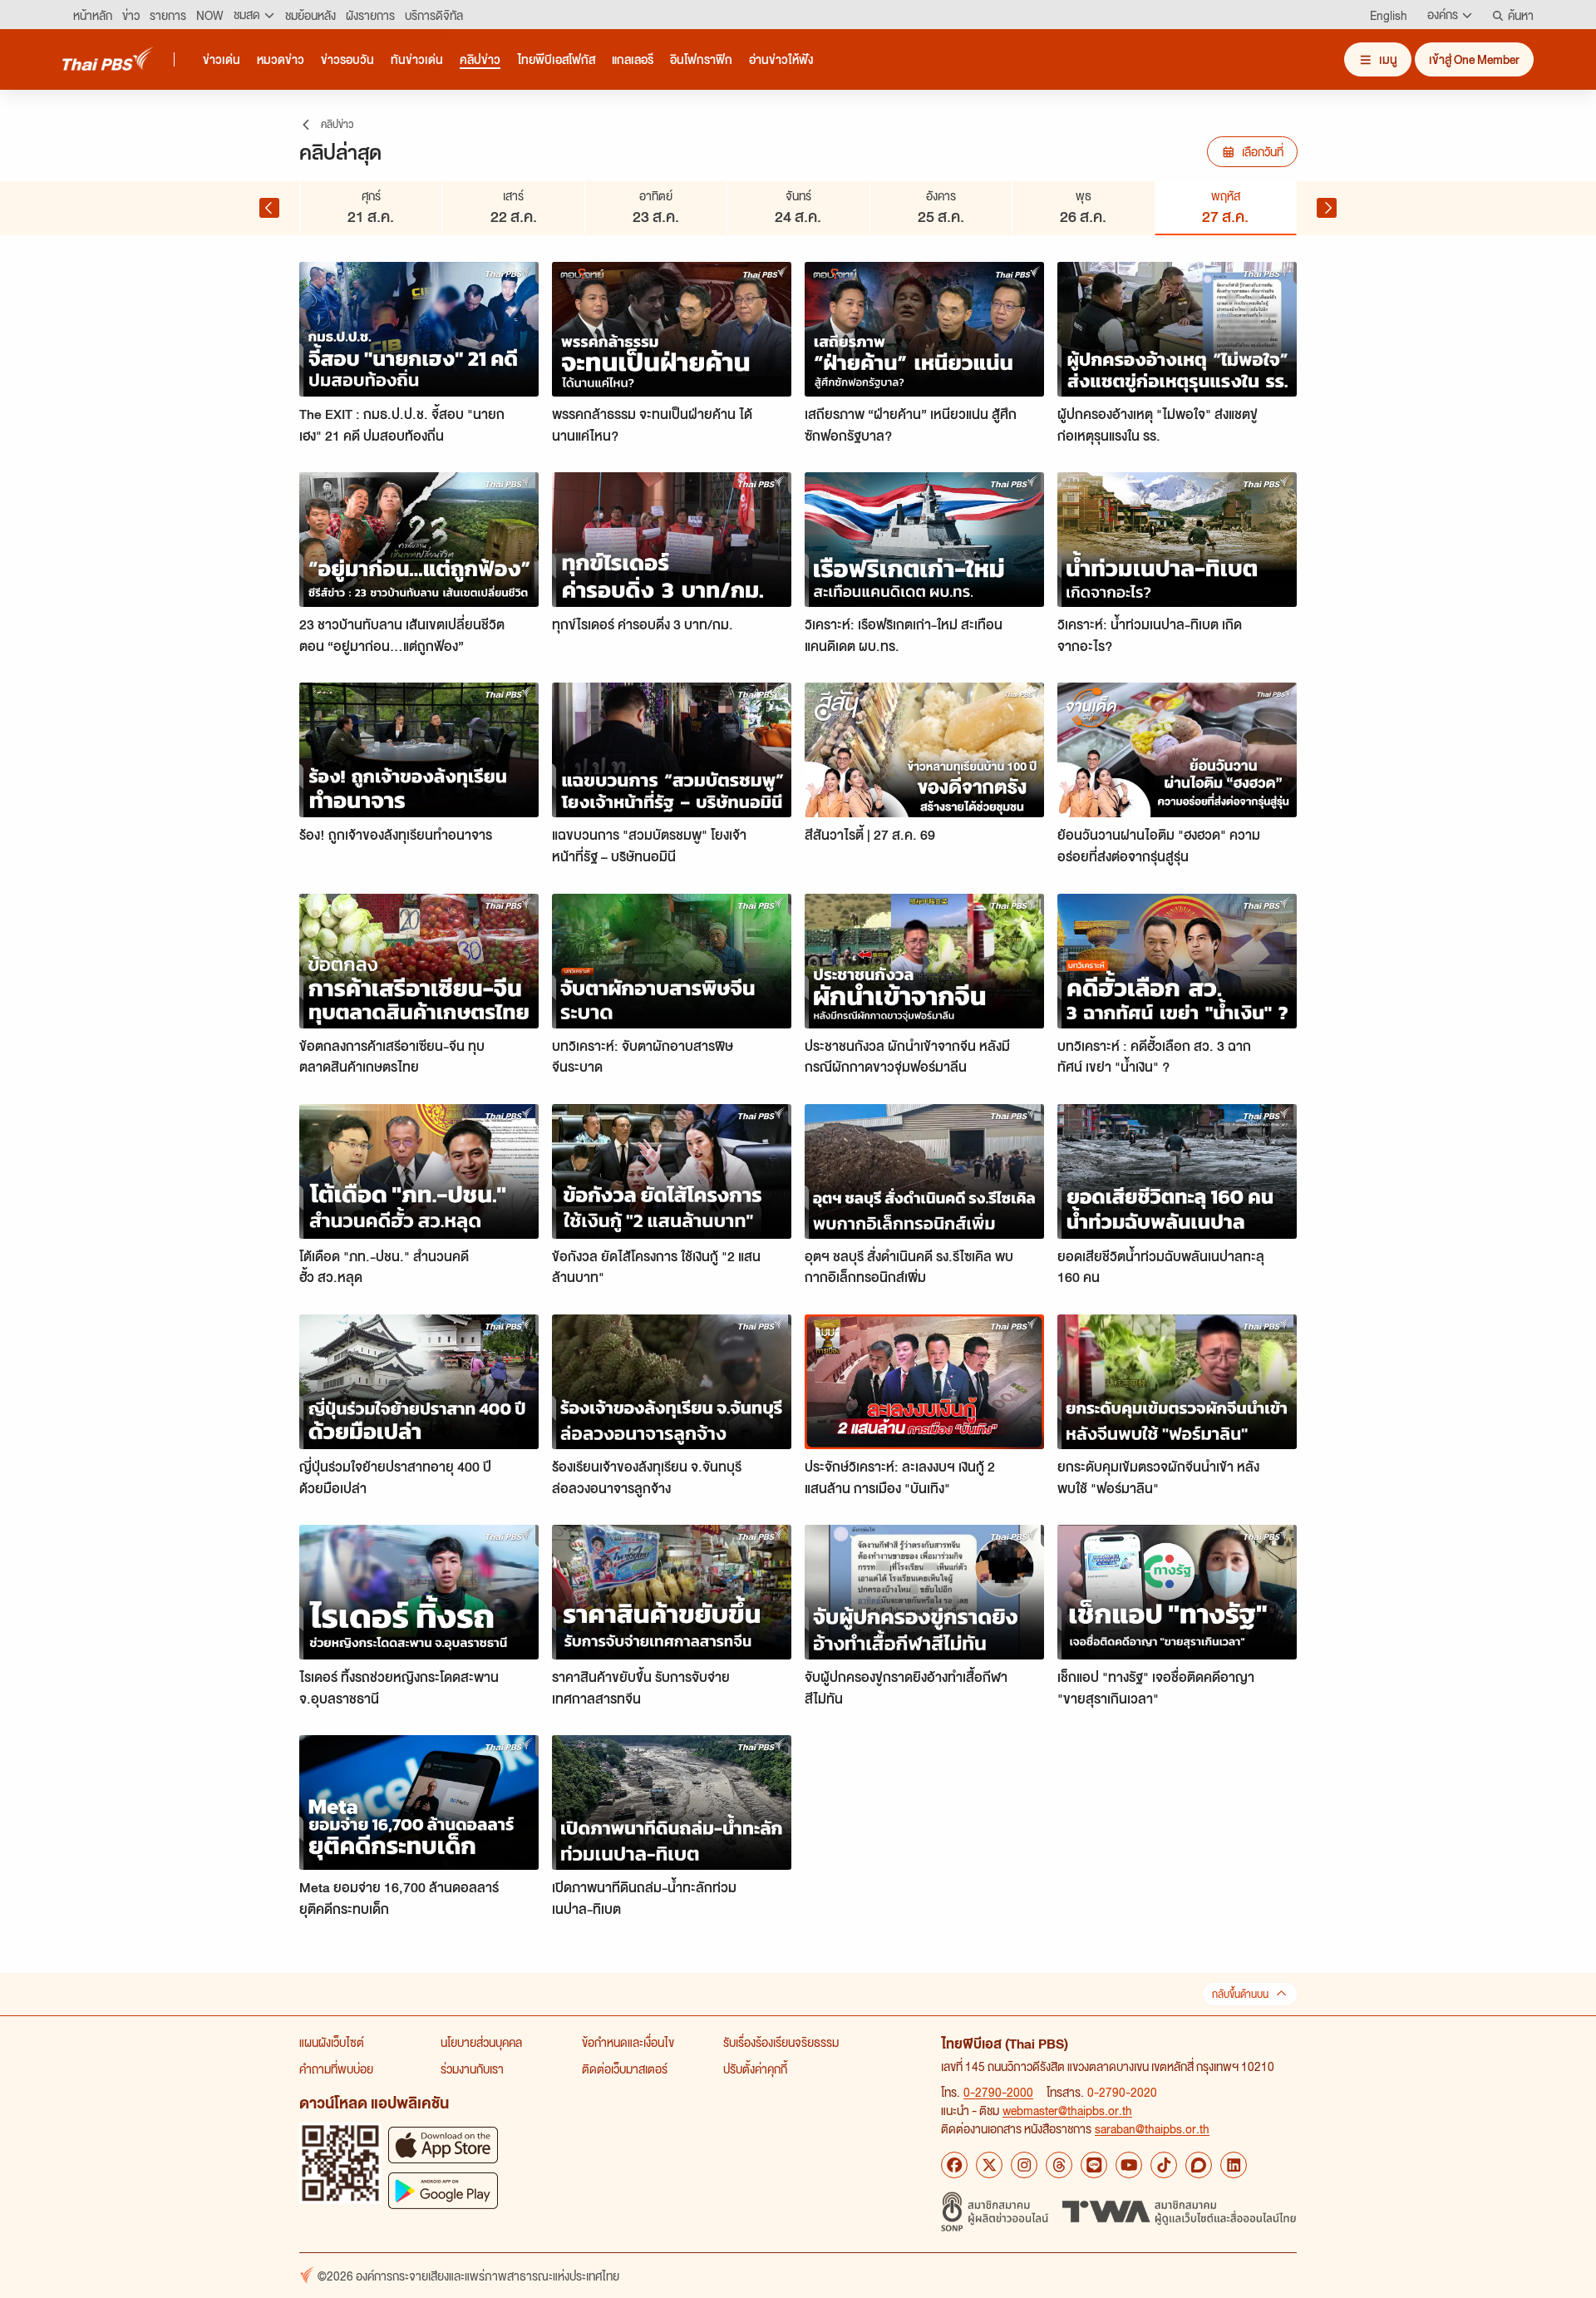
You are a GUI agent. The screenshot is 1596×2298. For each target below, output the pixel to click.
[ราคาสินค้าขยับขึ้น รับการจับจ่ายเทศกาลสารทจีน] (672, 1592)
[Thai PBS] (108, 59)
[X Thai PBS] (989, 2165)
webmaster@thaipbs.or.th (1067, 2110)
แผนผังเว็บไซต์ (332, 2042)
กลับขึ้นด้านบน (1240, 1994)
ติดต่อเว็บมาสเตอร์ (625, 2069)
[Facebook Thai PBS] (954, 2165)
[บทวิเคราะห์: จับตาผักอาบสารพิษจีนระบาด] (672, 961)
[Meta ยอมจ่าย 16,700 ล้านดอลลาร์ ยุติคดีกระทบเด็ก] (419, 1802)
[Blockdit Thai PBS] (1199, 2165)
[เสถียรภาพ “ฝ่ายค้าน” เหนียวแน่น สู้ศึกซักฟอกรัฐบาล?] (924, 329)
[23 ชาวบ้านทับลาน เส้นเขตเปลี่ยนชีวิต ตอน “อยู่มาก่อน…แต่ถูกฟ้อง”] (419, 540)
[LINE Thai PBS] (1094, 2165)
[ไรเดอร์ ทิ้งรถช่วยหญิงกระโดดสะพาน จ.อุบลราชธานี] (419, 1592)
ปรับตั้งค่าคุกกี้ (755, 2069)
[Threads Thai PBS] (1059, 2165)
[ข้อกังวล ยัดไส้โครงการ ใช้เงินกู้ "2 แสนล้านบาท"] (672, 1171)
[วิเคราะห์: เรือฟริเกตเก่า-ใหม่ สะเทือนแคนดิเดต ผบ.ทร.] (924, 540)
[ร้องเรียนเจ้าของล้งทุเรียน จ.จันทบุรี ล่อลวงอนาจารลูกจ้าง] (672, 1382)
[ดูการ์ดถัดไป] (1327, 208)
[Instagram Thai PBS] (1024, 2165)
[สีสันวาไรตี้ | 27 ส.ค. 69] (924, 750)
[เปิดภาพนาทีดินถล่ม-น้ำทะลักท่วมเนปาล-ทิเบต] (672, 1802)
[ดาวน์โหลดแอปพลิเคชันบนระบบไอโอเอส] (443, 2145)
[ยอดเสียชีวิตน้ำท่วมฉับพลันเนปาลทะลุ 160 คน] (1177, 1171)
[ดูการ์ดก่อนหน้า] (269, 208)
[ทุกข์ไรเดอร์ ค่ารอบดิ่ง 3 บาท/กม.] (672, 540)
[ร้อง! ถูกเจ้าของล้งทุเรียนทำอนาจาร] (419, 750)
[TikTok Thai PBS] (1164, 2165)
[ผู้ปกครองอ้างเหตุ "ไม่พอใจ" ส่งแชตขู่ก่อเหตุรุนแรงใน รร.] (1177, 329)
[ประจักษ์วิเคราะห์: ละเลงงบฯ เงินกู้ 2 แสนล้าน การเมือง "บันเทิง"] (924, 1382)
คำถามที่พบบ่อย (336, 2069)
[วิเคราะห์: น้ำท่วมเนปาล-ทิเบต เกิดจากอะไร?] (1177, 540)
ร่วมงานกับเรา (472, 2069)
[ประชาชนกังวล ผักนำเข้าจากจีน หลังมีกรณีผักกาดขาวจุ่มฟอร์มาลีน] (924, 961)
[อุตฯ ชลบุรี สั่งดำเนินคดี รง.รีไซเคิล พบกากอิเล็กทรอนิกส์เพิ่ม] (924, 1171)
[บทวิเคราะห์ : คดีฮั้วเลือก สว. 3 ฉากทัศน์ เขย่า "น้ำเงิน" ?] (1177, 961)
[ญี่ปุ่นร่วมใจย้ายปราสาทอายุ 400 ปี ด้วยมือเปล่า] (419, 1382)
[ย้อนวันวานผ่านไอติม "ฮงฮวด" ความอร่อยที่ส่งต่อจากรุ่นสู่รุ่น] (1177, 750)
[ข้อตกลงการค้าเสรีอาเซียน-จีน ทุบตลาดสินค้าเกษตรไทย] (419, 961)
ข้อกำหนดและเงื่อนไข (628, 2042)
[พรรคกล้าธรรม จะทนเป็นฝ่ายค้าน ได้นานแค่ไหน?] (672, 329)
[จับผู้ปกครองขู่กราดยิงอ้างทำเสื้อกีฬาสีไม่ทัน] (924, 1592)
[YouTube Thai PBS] (1129, 2165)
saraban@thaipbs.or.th (1152, 2128)
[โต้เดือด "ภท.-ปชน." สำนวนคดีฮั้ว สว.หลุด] (419, 1171)
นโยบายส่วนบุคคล (481, 2042)
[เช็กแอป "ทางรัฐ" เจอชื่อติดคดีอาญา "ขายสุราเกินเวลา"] (1177, 1592)
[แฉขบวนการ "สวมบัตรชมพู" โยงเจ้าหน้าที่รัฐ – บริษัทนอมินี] (672, 750)
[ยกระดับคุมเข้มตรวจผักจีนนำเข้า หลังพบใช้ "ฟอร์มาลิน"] (1177, 1382)
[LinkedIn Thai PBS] (1234, 2165)
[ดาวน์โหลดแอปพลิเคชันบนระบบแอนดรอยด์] (443, 2190)
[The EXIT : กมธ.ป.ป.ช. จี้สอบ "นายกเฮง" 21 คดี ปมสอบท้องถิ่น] (419, 329)
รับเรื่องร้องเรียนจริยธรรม (781, 2042)
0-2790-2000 (998, 2092)
